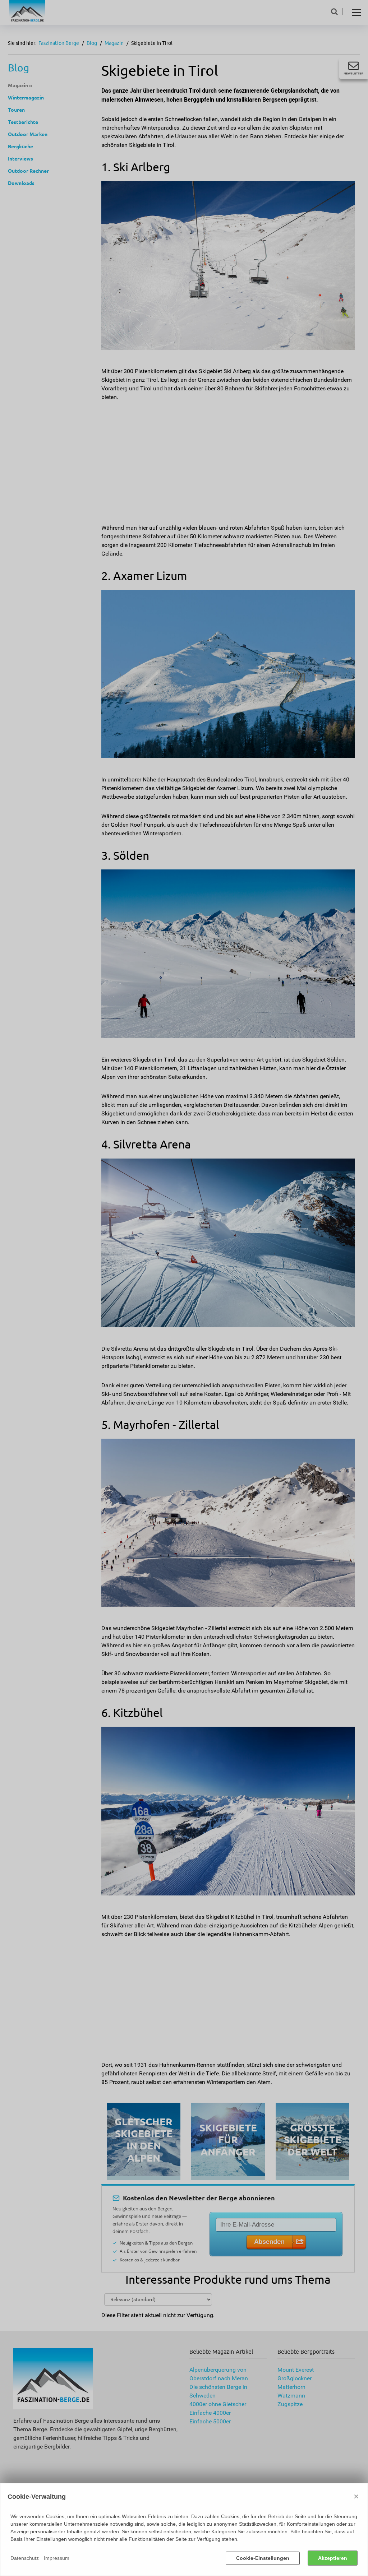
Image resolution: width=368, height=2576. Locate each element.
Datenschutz (25, 2558)
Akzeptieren (333, 2558)
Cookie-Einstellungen (263, 2558)
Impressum (57, 2558)
